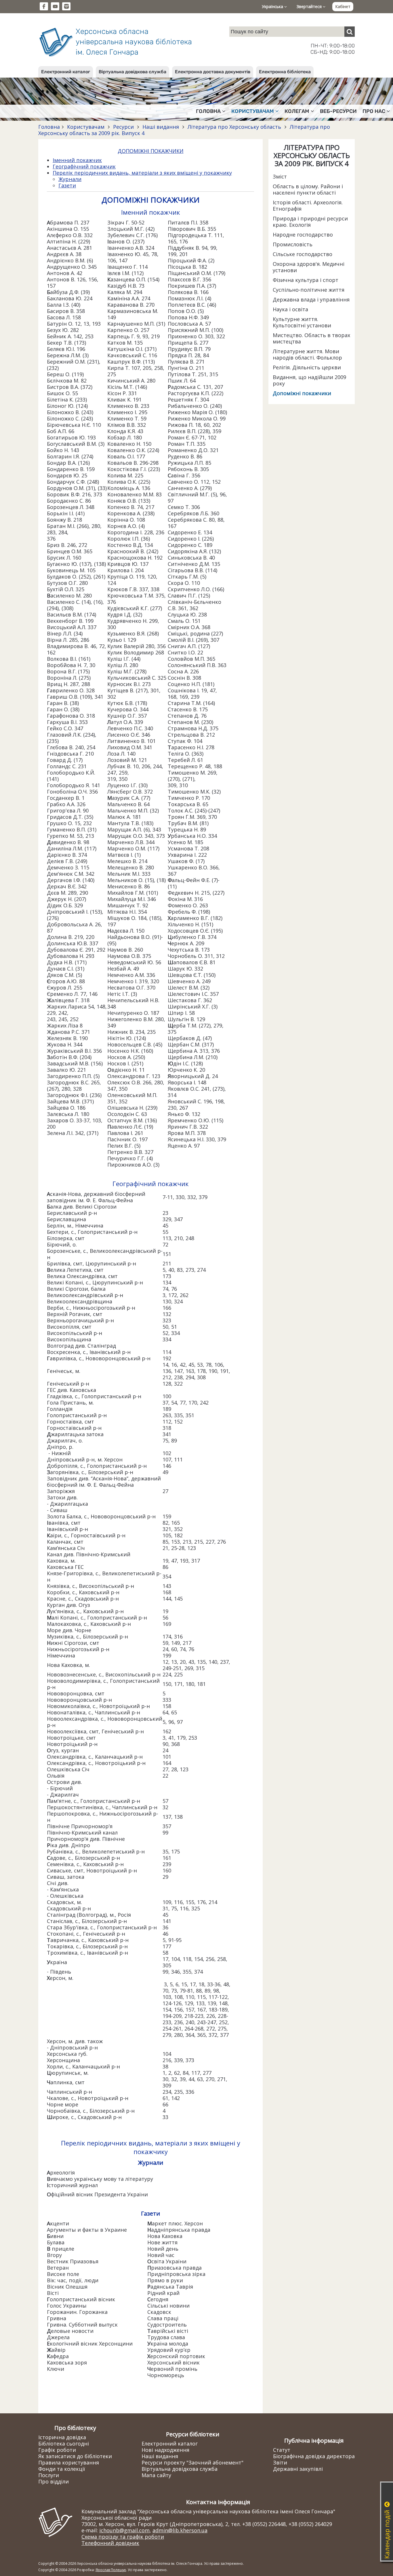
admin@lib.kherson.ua (180, 2530)
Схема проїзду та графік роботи (123, 2537)
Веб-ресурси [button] (338, 111)
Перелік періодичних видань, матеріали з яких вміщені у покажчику (142, 173)
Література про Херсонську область (234, 127)
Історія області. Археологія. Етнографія (308, 205)
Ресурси (123, 127)
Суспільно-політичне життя (309, 290)
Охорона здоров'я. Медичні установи (309, 267)
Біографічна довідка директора (314, 2456)
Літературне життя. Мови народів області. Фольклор (307, 354)
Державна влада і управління (311, 299)
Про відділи (54, 2481)
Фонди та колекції (62, 2469)
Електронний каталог (66, 72)
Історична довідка (62, 2437)
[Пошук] (350, 32)
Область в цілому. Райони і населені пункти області (308, 189)
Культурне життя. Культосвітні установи (302, 322)
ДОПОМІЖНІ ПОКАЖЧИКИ (151, 151)
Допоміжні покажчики (302, 393)
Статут (282, 2450)
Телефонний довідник (110, 2543)
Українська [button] (273, 6)
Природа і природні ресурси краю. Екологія (310, 222)
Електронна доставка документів (213, 72)
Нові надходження (165, 2450)
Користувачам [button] (253, 111)
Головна (49, 127)
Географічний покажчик (84, 166)
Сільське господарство (303, 254)
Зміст (280, 176)
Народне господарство (303, 235)
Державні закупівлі (298, 2469)
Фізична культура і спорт (306, 280)
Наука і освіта (290, 309)
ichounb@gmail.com (124, 2530)
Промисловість (293, 244)
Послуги (49, 2475)
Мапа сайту (156, 2475)
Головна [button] (208, 111)
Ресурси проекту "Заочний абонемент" (192, 2462)
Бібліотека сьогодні (64, 2444)
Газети (67, 185)
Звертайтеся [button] (310, 6)
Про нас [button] (374, 111)
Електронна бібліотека (285, 72)
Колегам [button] (297, 111)
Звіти (280, 2462)
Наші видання (161, 127)
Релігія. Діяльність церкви (307, 367)
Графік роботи (57, 2450)
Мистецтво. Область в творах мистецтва (311, 338)
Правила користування (69, 2462)
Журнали (70, 179)
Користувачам (86, 127)
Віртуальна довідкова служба (132, 72)
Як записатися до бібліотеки (75, 2456)
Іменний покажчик (77, 160)
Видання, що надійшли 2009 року (309, 380)
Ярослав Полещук (111, 2570)
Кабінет (343, 6)
